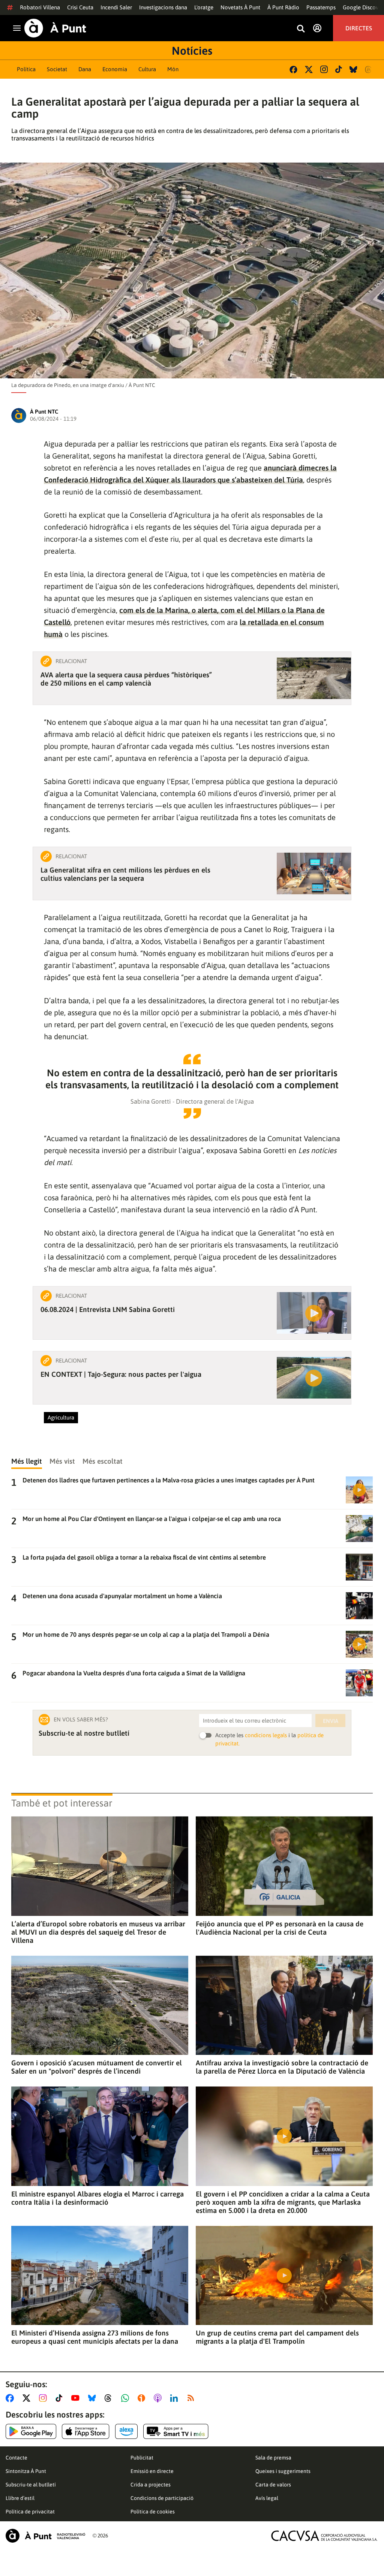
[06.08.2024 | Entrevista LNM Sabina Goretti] (314, 1313)
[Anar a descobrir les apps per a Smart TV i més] (176, 2431)
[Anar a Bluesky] (94, 2398)
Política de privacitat (30, 2512)
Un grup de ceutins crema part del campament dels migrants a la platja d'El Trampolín (277, 2337)
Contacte (16, 2458)
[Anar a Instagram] (44, 2398)
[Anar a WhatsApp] (127, 2398)
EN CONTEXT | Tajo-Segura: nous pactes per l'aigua (121, 1374)
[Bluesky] (353, 69)
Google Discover (363, 7)
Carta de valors (273, 2485)
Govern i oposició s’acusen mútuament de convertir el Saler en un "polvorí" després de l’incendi (97, 2067)
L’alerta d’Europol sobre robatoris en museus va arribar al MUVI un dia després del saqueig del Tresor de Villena (98, 1932)
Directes (359, 28)
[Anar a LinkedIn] (175, 2398)
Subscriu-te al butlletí (31, 2485)
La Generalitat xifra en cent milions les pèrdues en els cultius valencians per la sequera (125, 874)
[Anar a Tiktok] (61, 2398)
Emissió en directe (152, 2471)
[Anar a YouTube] (77, 2398)
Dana (85, 69)
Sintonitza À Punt (26, 2471)
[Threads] (369, 69)
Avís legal (267, 2498)
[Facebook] (293, 69)
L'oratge (204, 7)
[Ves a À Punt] (55, 28)
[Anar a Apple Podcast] (159, 2398)
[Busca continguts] (301, 29)
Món (173, 69)
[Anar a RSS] (192, 2398)
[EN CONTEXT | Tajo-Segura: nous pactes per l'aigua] (314, 1378)
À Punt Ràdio (283, 7)
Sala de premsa (273, 2458)
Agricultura (61, 1417)
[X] (309, 69)
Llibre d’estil (20, 2498)
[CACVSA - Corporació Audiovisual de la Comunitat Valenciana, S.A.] (324, 2536)
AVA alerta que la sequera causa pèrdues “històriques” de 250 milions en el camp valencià (126, 679)
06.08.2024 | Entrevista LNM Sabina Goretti (108, 1309)
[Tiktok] (339, 69)
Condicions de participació (162, 2498)
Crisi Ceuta (80, 7)
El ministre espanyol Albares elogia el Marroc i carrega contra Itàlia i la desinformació (97, 2198)
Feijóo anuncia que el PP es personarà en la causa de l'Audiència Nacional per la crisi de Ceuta (280, 1928)
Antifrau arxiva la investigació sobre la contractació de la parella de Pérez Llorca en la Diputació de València (282, 2067)
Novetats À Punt (240, 7)
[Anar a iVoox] (143, 2398)
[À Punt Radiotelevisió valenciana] (45, 2536)
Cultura (147, 69)
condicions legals (266, 1735)
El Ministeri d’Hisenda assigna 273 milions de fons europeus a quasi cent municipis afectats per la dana (95, 2337)
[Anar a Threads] (110, 2398)
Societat (57, 69)
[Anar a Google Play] (31, 2431)
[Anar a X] (28, 2398)
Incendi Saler (116, 7)
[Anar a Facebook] (11, 2398)
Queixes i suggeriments (283, 2471)
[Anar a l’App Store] (86, 2431)
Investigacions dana (163, 7)
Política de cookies (153, 2512)
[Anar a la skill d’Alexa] (126, 2431)
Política (26, 69)
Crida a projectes (151, 2485)
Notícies (192, 51)
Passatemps (321, 7)
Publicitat (142, 2458)
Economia (115, 69)
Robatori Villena (40, 7)
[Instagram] (324, 69)
